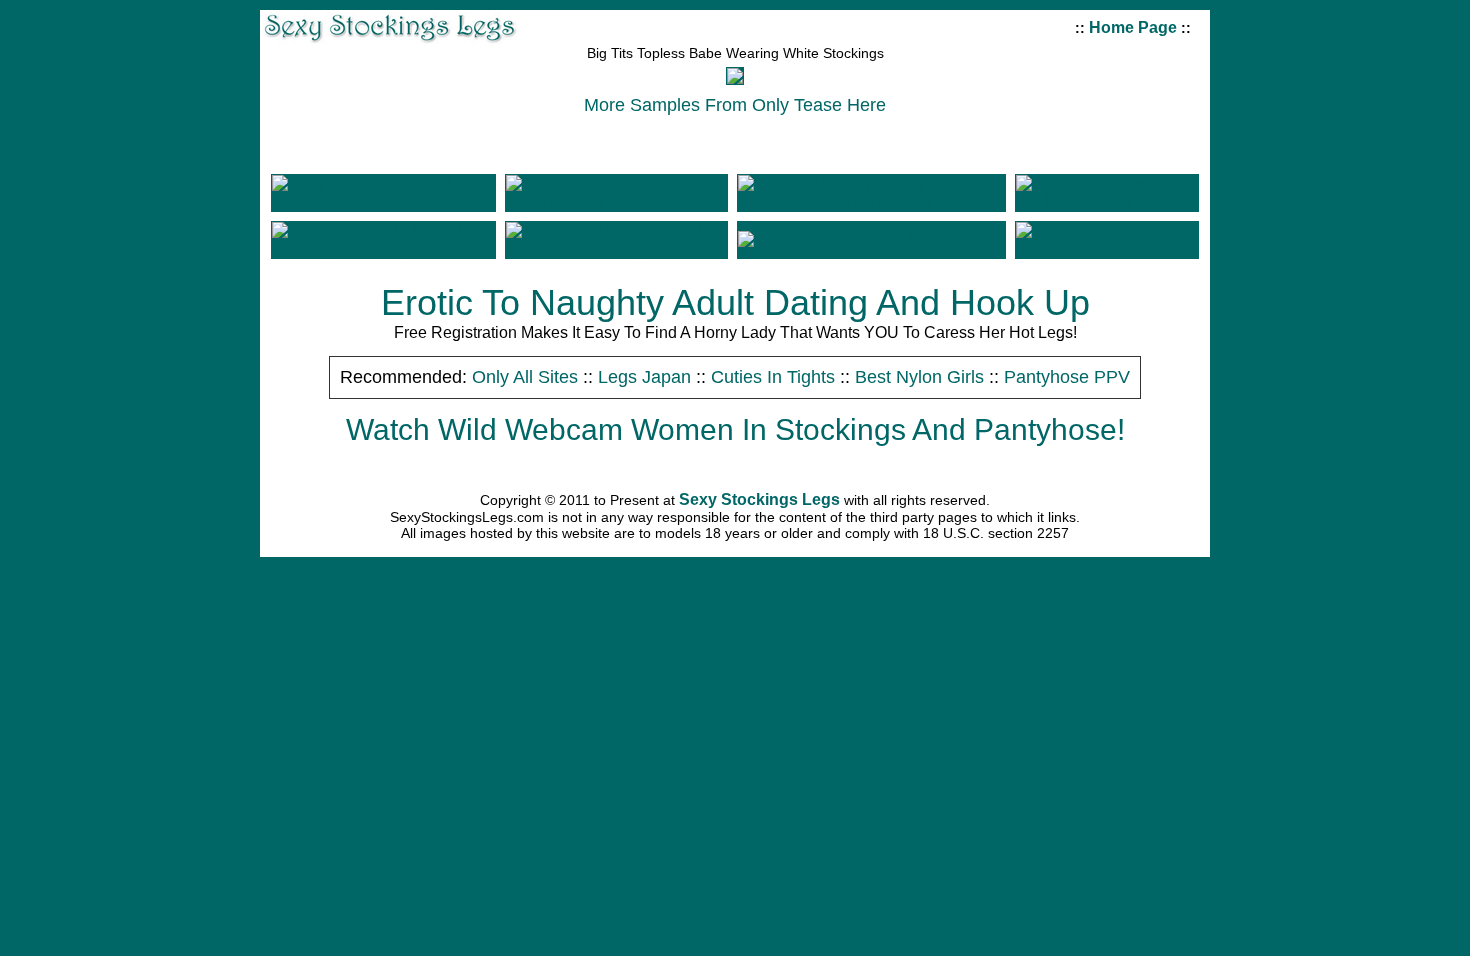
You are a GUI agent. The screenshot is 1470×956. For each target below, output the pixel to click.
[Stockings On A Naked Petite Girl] (862, 239)
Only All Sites (527, 377)
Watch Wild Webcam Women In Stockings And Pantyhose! (735, 429)
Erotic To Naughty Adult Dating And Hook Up (735, 302)
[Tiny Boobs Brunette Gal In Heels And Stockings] (616, 248)
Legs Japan (647, 377)
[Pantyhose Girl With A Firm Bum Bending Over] (616, 201)
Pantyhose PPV (1067, 377)
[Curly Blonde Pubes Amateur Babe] (1107, 248)
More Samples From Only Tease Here (735, 105)
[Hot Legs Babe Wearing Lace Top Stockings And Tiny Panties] (871, 201)
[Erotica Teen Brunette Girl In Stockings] (1107, 201)
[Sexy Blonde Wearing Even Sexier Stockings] (383, 201)
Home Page (1133, 27)
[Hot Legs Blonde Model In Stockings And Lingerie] (383, 248)
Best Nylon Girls (922, 377)
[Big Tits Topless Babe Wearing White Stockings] (735, 78)
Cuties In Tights (775, 377)
